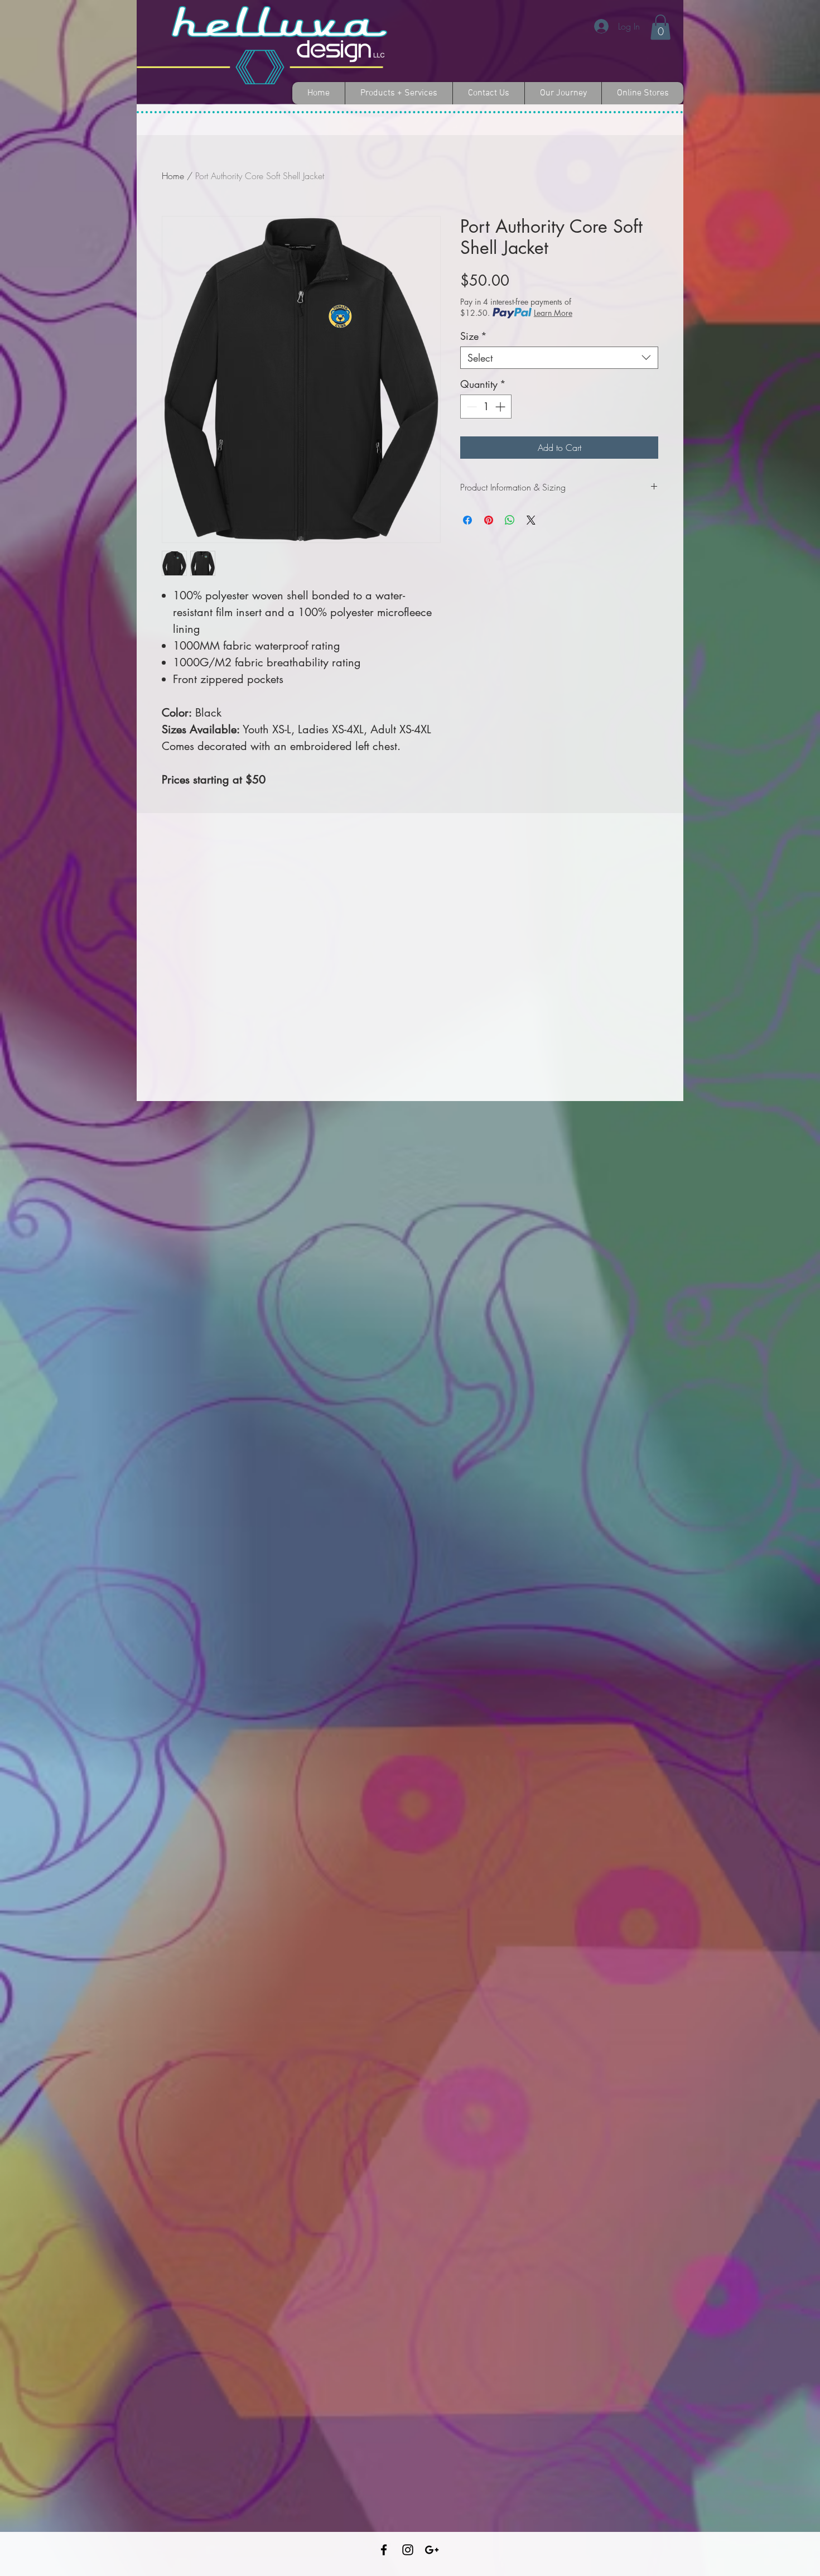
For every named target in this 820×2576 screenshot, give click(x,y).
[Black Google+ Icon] (432, 2550)
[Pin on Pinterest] (489, 520)
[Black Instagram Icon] (408, 2550)
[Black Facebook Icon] (384, 2550)
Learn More (553, 313)
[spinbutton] (486, 407)
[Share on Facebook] (467, 520)
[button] (660, 27)
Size (474, 336)
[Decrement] (471, 407)
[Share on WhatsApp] (510, 520)
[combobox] (559, 358)
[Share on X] (531, 520)
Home (173, 176)
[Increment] (501, 407)
